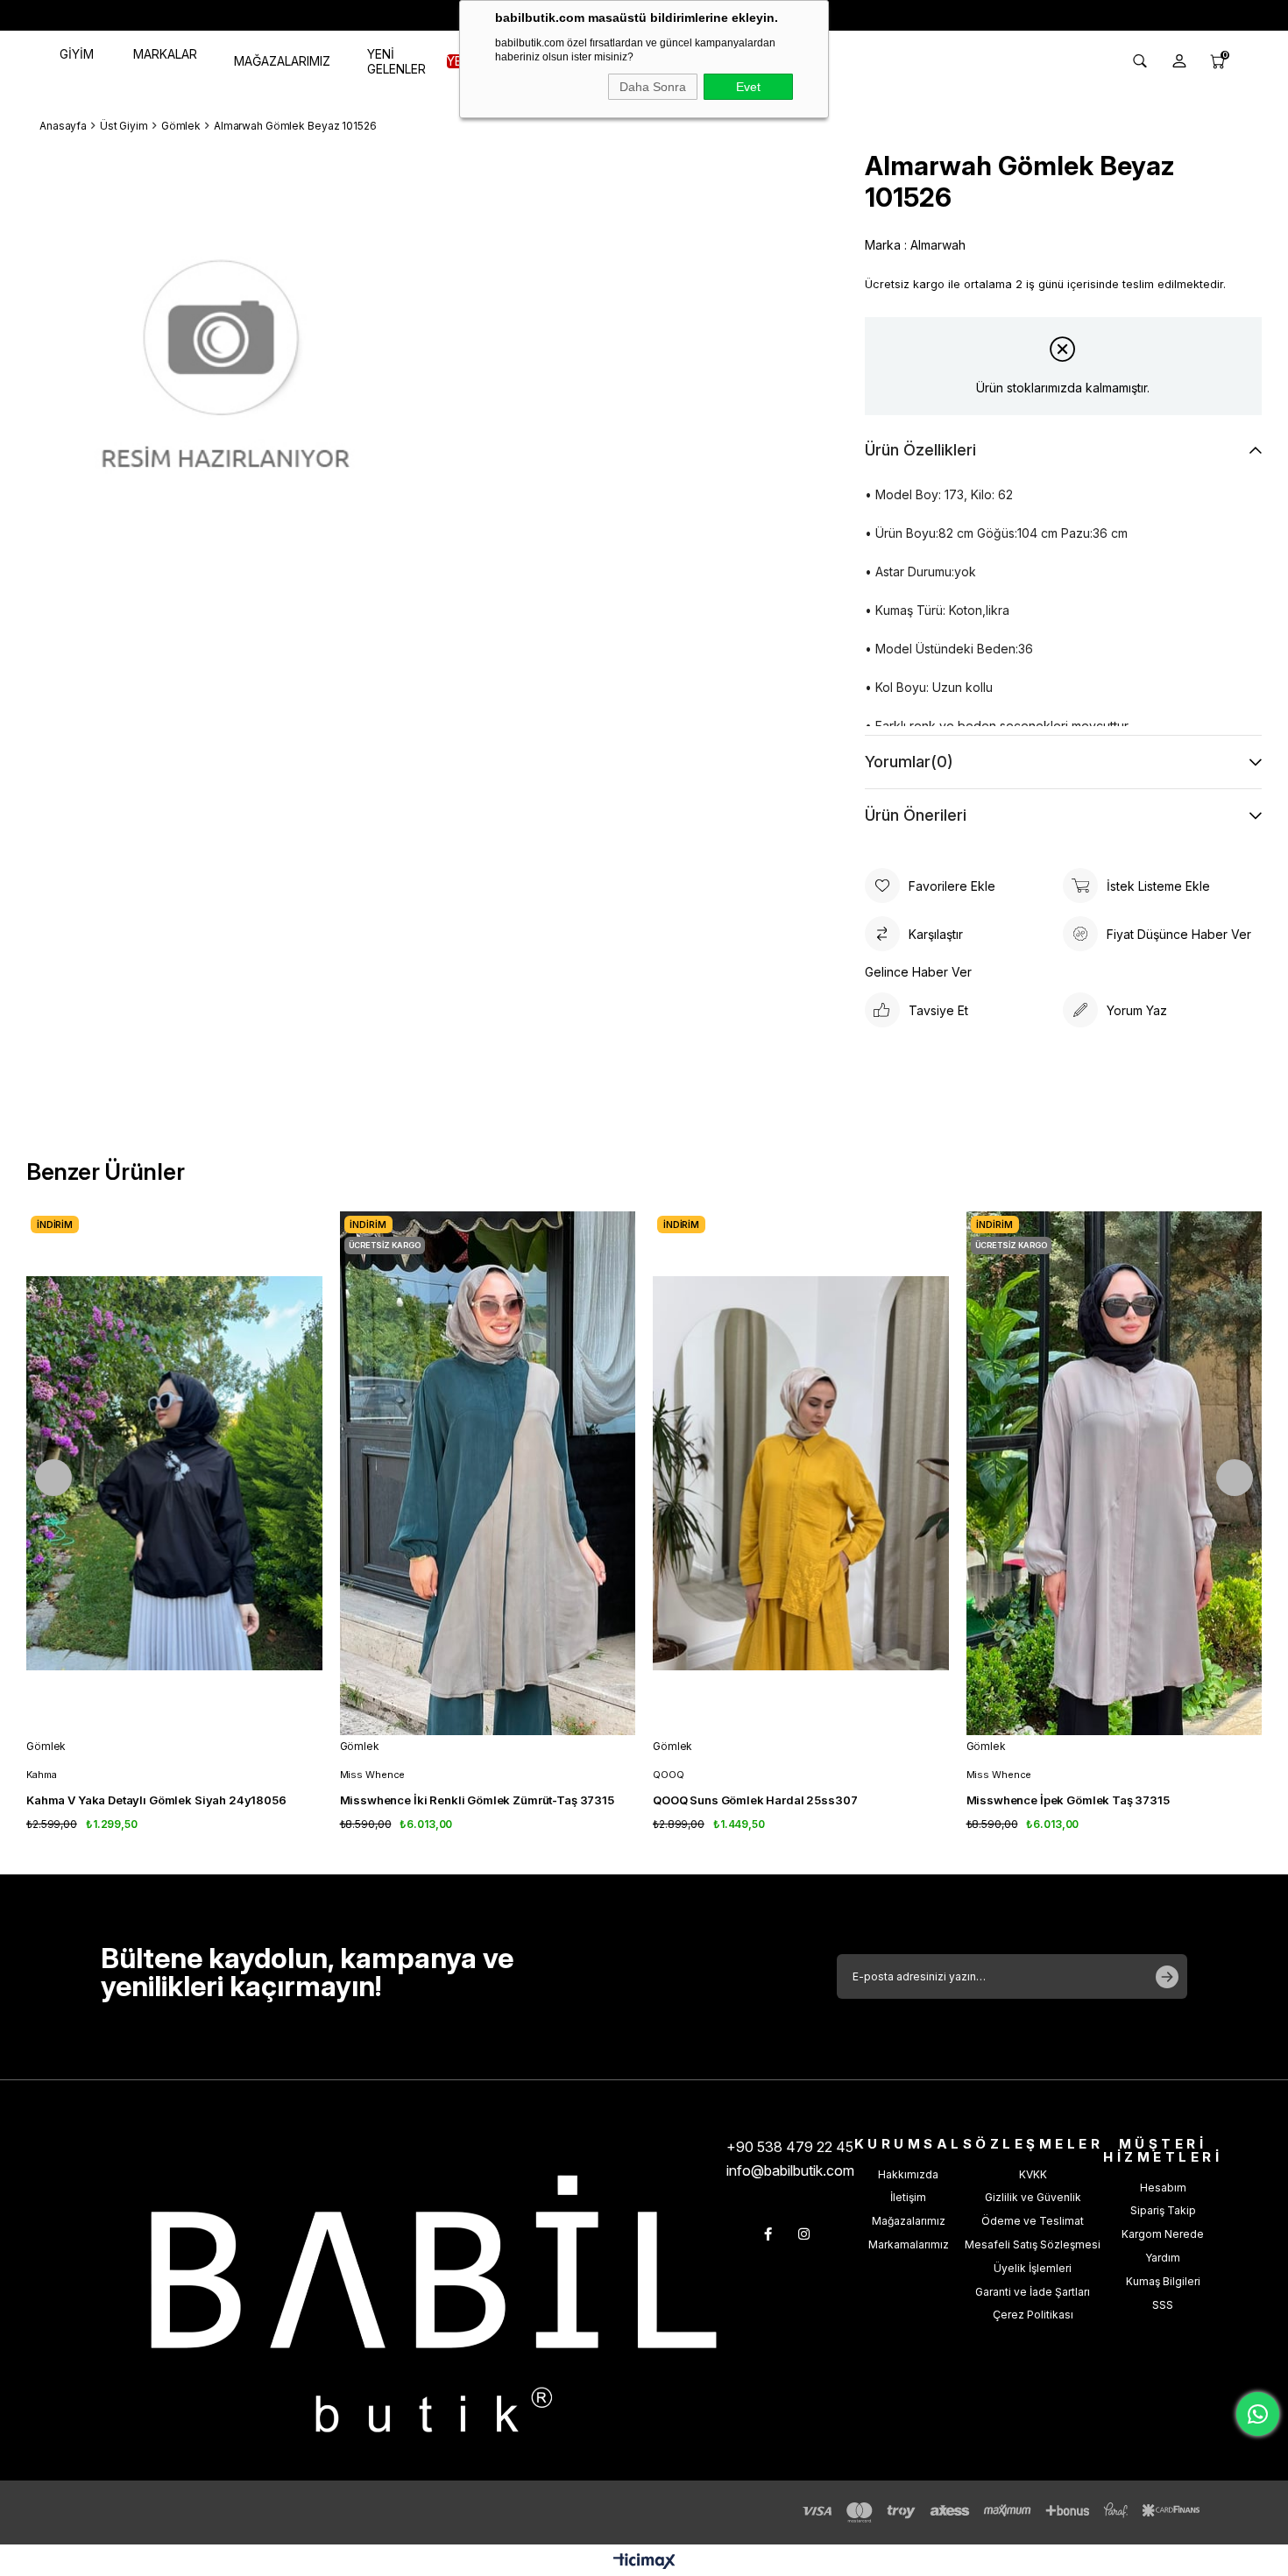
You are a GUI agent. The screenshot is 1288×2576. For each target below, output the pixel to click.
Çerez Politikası (1033, 2315)
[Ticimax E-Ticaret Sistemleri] (644, 2562)
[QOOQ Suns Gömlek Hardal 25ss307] (801, 1473)
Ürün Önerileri (916, 815)
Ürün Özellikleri (920, 450)
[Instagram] (804, 2234)
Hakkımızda (908, 2174)
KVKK (1033, 2174)
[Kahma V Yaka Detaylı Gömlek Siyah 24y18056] (174, 1473)
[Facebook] (768, 2234)
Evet (748, 87)
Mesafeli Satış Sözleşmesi (1033, 2244)
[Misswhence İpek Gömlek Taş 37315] (1115, 1473)
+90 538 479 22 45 (790, 2147)
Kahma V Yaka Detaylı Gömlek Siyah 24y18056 (156, 1800)
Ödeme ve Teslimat (1033, 2221)
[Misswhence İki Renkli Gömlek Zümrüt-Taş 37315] (488, 1473)
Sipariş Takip (1163, 2210)
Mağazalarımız (909, 2221)
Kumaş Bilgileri (1163, 2281)
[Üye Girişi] (1179, 61)
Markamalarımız (909, 2244)
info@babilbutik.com (790, 2170)
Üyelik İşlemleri (1033, 2268)
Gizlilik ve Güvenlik (1033, 2197)
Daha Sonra (653, 87)
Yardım (1163, 2258)
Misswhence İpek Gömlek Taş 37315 (1068, 1800)
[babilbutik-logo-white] (434, 2304)
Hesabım (1163, 2188)
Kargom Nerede (1163, 2234)
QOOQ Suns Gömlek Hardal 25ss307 (755, 1800)
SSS (1163, 2305)
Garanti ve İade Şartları (1033, 2292)
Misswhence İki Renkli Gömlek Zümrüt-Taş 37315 (477, 1800)
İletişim (908, 2197)
